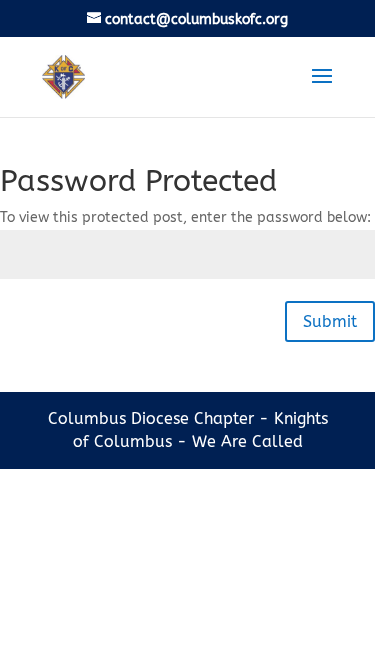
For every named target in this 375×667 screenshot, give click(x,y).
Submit (330, 321)
